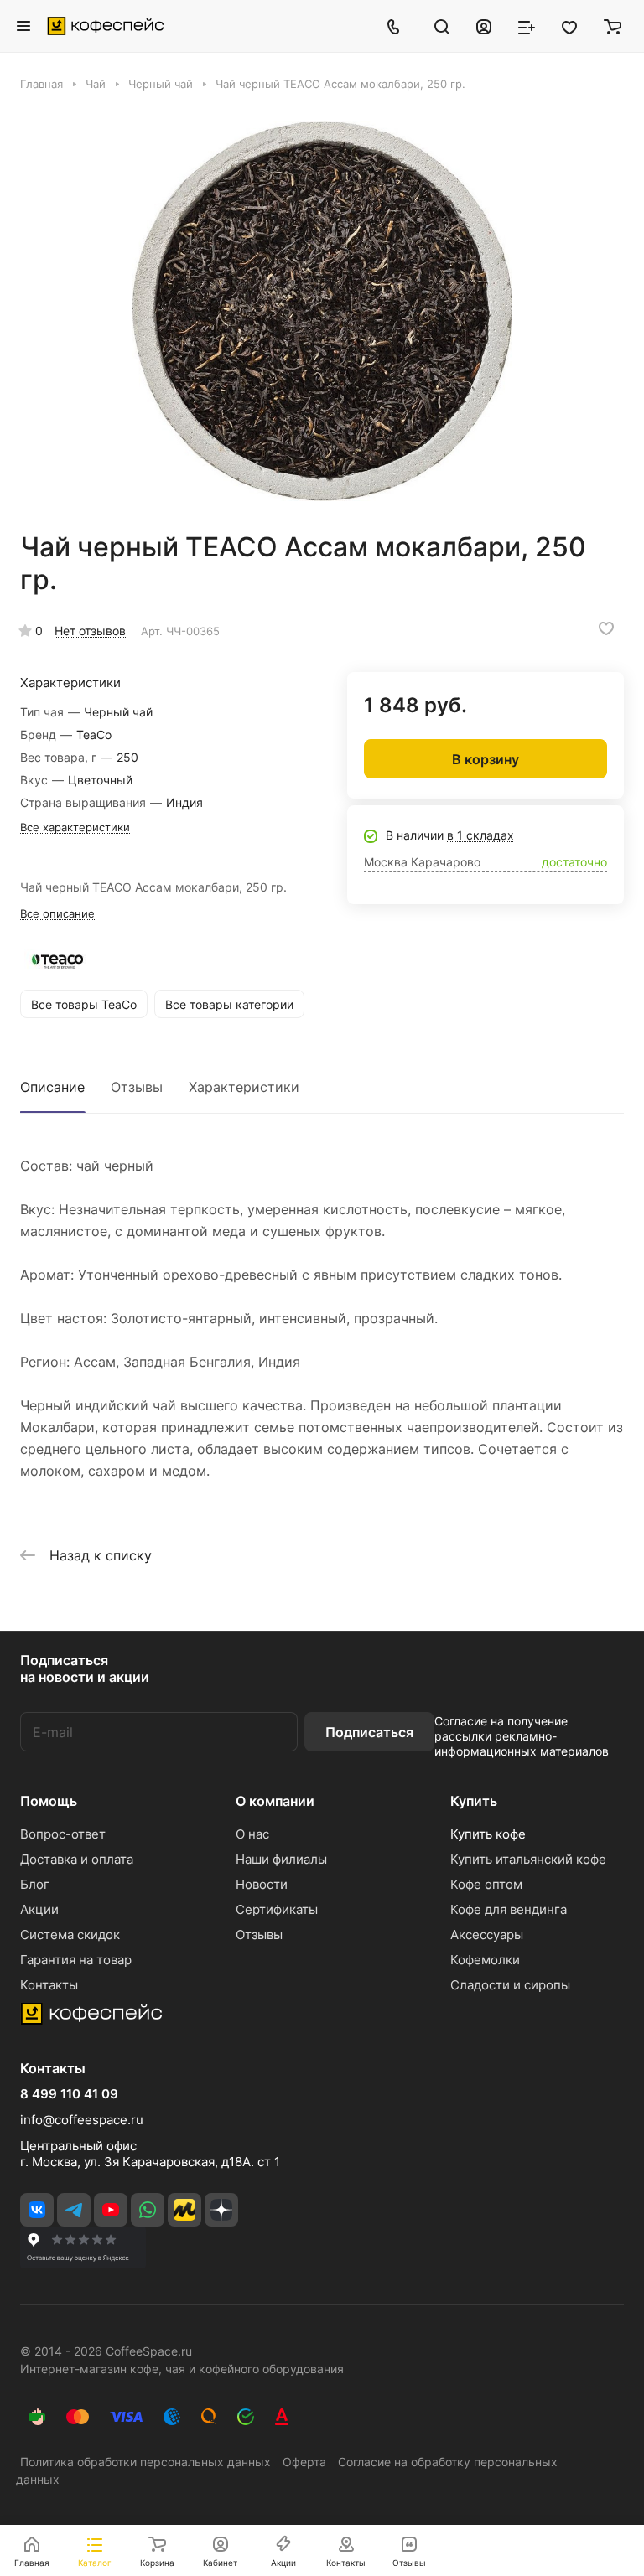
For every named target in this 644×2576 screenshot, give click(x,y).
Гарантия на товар (76, 1960)
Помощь (49, 1801)
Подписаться (369, 1732)
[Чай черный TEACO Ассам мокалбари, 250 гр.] (322, 311)
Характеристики (244, 1087)
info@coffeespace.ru (82, 2120)
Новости (262, 1884)
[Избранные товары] (569, 26)
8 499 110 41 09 (69, 2094)
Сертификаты (277, 1909)
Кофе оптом (486, 1884)
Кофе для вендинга (509, 1909)
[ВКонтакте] (37, 2210)
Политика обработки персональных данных (145, 2462)
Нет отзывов (90, 631)
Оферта (304, 2462)
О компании (275, 1801)
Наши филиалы (281, 1859)
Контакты (49, 1985)
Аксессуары (487, 1935)
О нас (252, 1834)
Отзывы (137, 1087)
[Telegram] (74, 2210)
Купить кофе (488, 1834)
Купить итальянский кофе (528, 1859)
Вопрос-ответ (63, 1834)
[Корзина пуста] (613, 26)
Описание (52, 1087)
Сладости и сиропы (510, 1985)
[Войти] (484, 26)
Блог (35, 1884)
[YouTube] (111, 2210)
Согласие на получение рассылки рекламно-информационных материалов (522, 1736)
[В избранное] (606, 628)
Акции (39, 1909)
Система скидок (70, 1935)
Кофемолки (485, 1960)
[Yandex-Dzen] (221, 2210)
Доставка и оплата (77, 1859)
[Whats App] (148, 2210)
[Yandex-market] (184, 2210)
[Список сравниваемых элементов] (527, 26)
